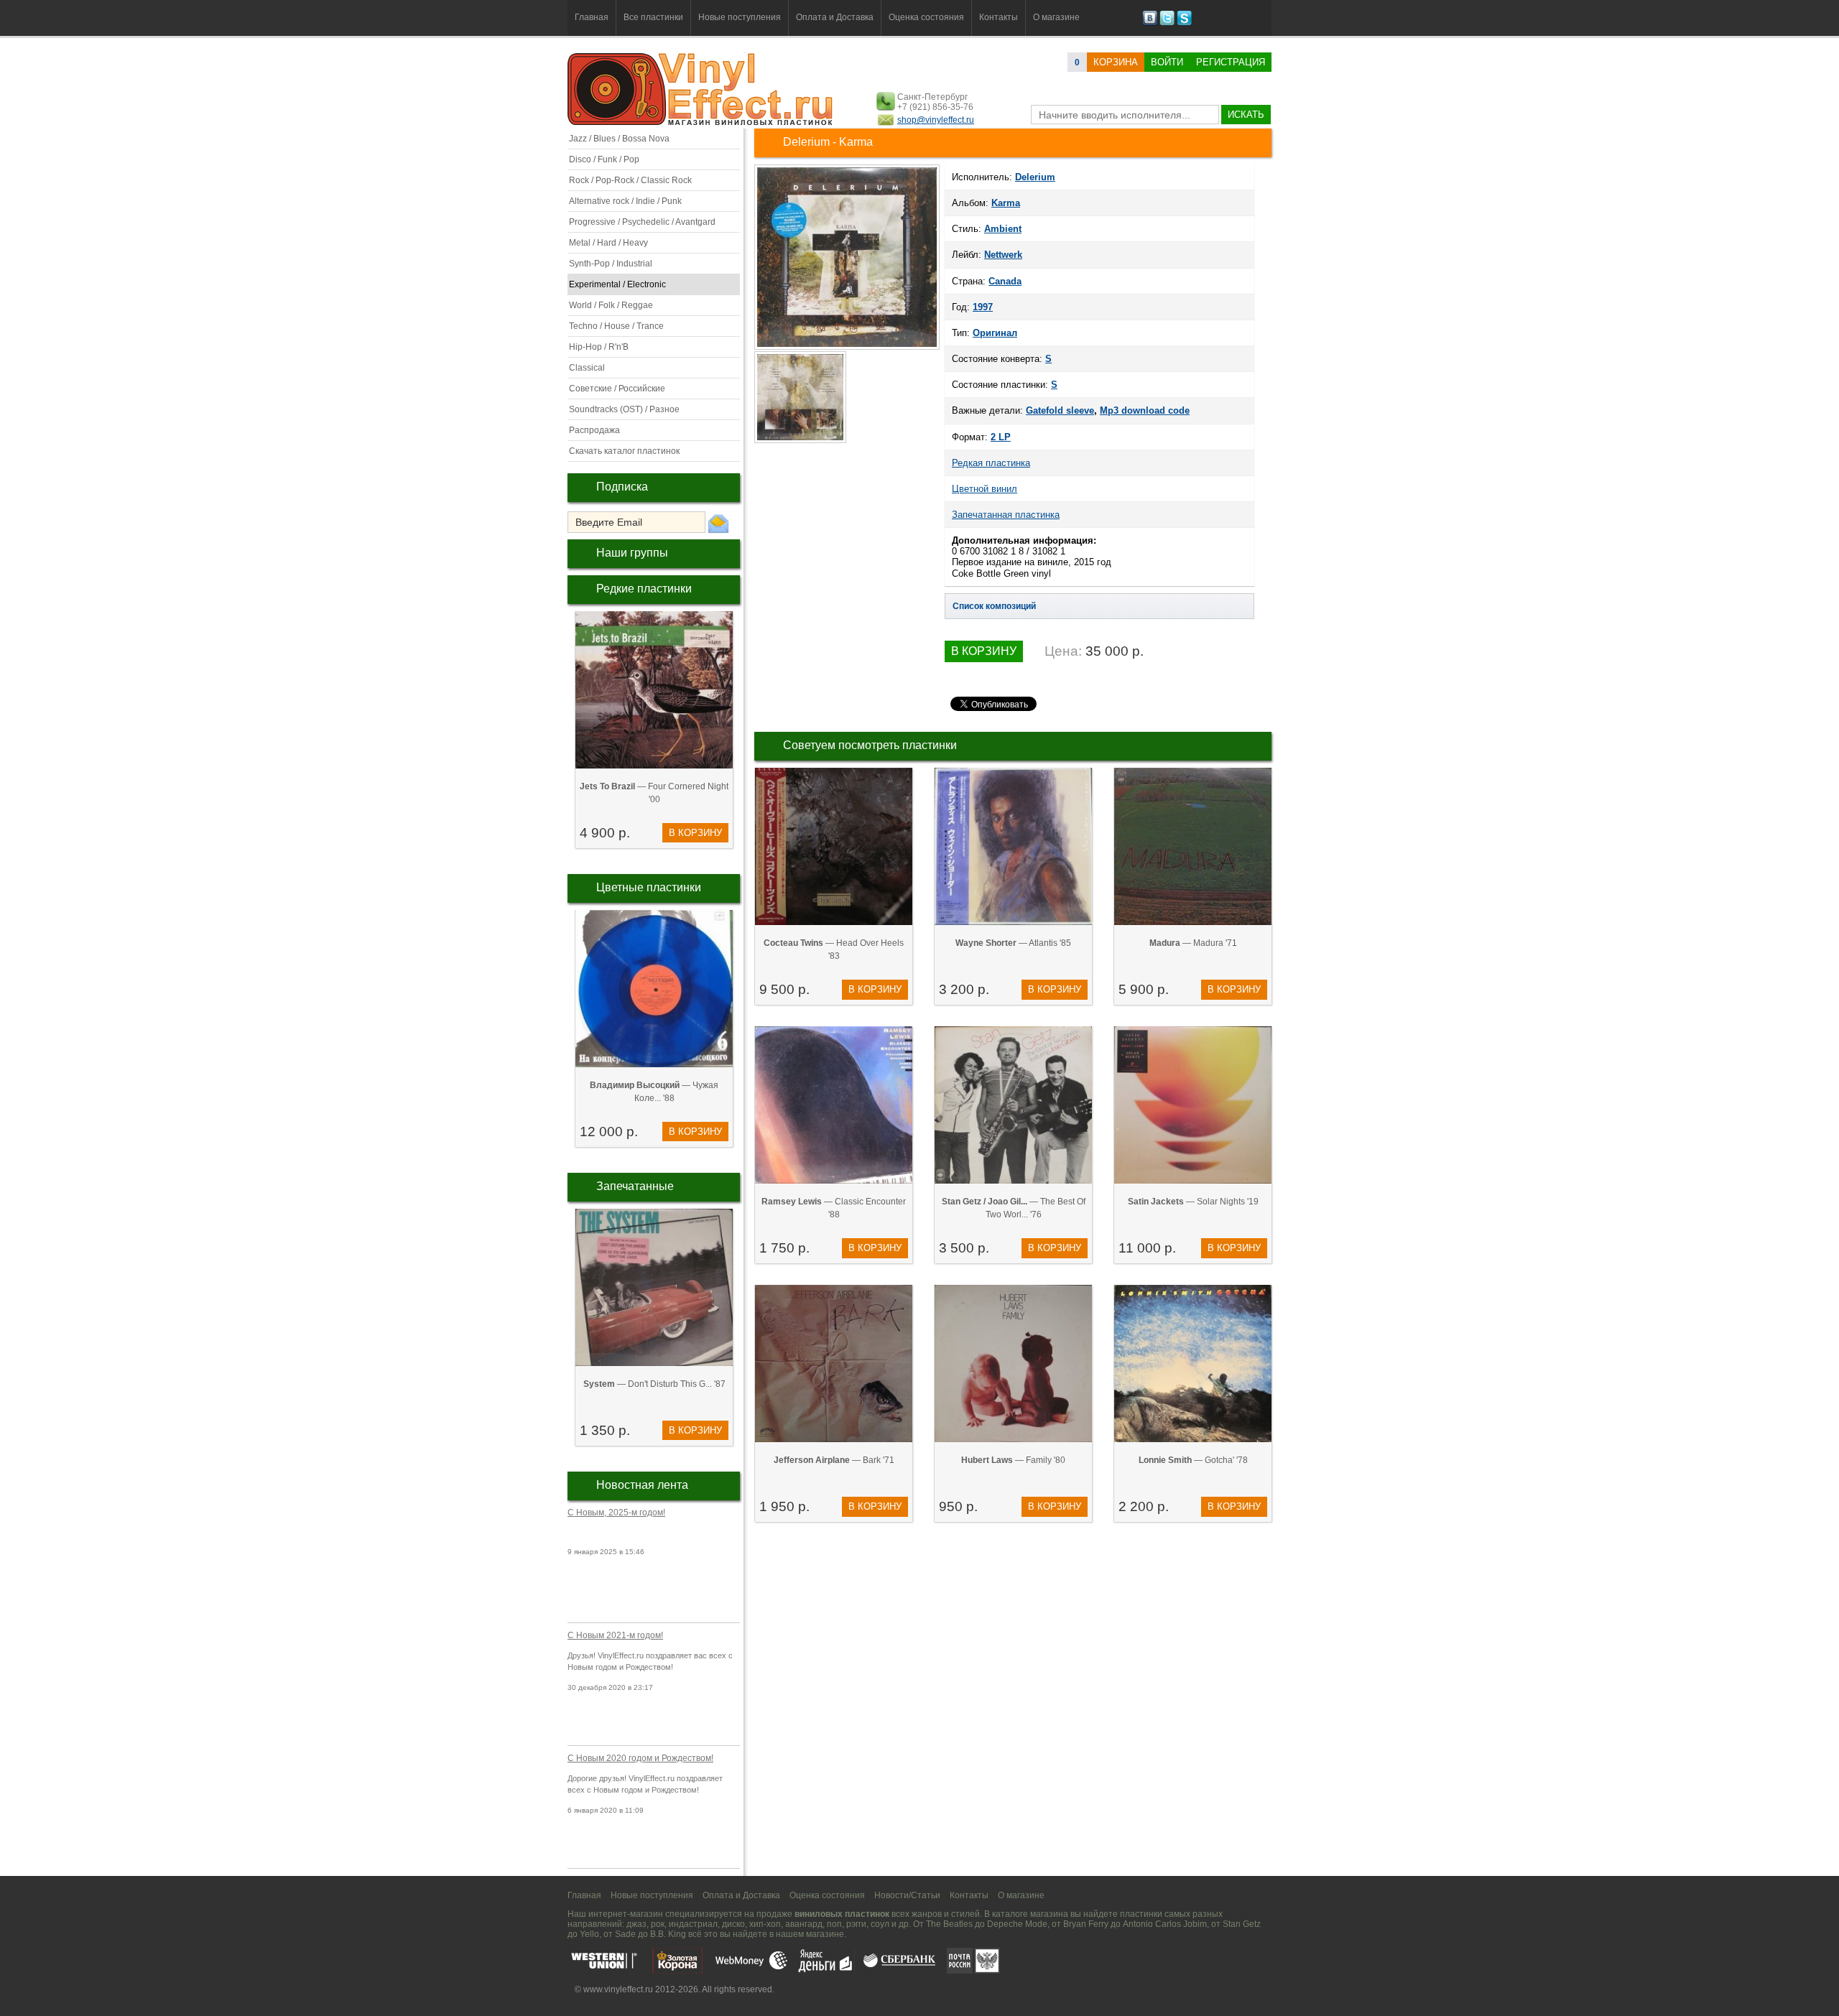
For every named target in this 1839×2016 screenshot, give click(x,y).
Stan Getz (1242, 1924)
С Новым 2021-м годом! (615, 1635)
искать (1246, 115)
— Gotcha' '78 (1193, 1460)
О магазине (1056, 17)
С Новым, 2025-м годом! (616, 1513)
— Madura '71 (1193, 943)
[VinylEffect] (1184, 23)
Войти (1167, 62)
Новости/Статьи (907, 1895)
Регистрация (1231, 62)
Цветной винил (985, 489)
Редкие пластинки (644, 589)
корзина (1116, 62)
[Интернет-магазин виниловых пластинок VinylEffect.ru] (701, 122)
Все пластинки (653, 17)
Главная (592, 17)
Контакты (999, 17)
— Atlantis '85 (1013, 943)
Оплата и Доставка (835, 17)
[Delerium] (847, 348)
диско (733, 1924)
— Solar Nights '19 (1193, 1202)
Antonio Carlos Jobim (1165, 1924)
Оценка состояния (926, 17)
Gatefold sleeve (1060, 410)
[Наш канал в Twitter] (1167, 23)
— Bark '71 (834, 1460)
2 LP (1001, 437)
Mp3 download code (1145, 410)
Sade (625, 1934)
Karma (1006, 203)
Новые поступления (740, 17)
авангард (804, 1924)
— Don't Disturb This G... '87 (654, 1384)
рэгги (856, 1924)
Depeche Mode (1017, 1924)
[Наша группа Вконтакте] (1150, 23)
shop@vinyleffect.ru (936, 120)
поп (834, 1924)
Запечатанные (635, 1186)
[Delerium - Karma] (801, 442)
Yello (589, 1934)
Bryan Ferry (1086, 1924)
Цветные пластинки (649, 887)
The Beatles (949, 1924)
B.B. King (668, 1934)
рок (658, 1924)
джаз (636, 1924)
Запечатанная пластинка (1006, 515)
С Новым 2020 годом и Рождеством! (640, 1758)
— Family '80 (1013, 1460)
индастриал (693, 1924)
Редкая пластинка (991, 463)
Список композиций (994, 606)
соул (880, 1924)
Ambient (1003, 229)
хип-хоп (765, 1924)
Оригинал (995, 333)
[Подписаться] (718, 523)
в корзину (695, 833)
